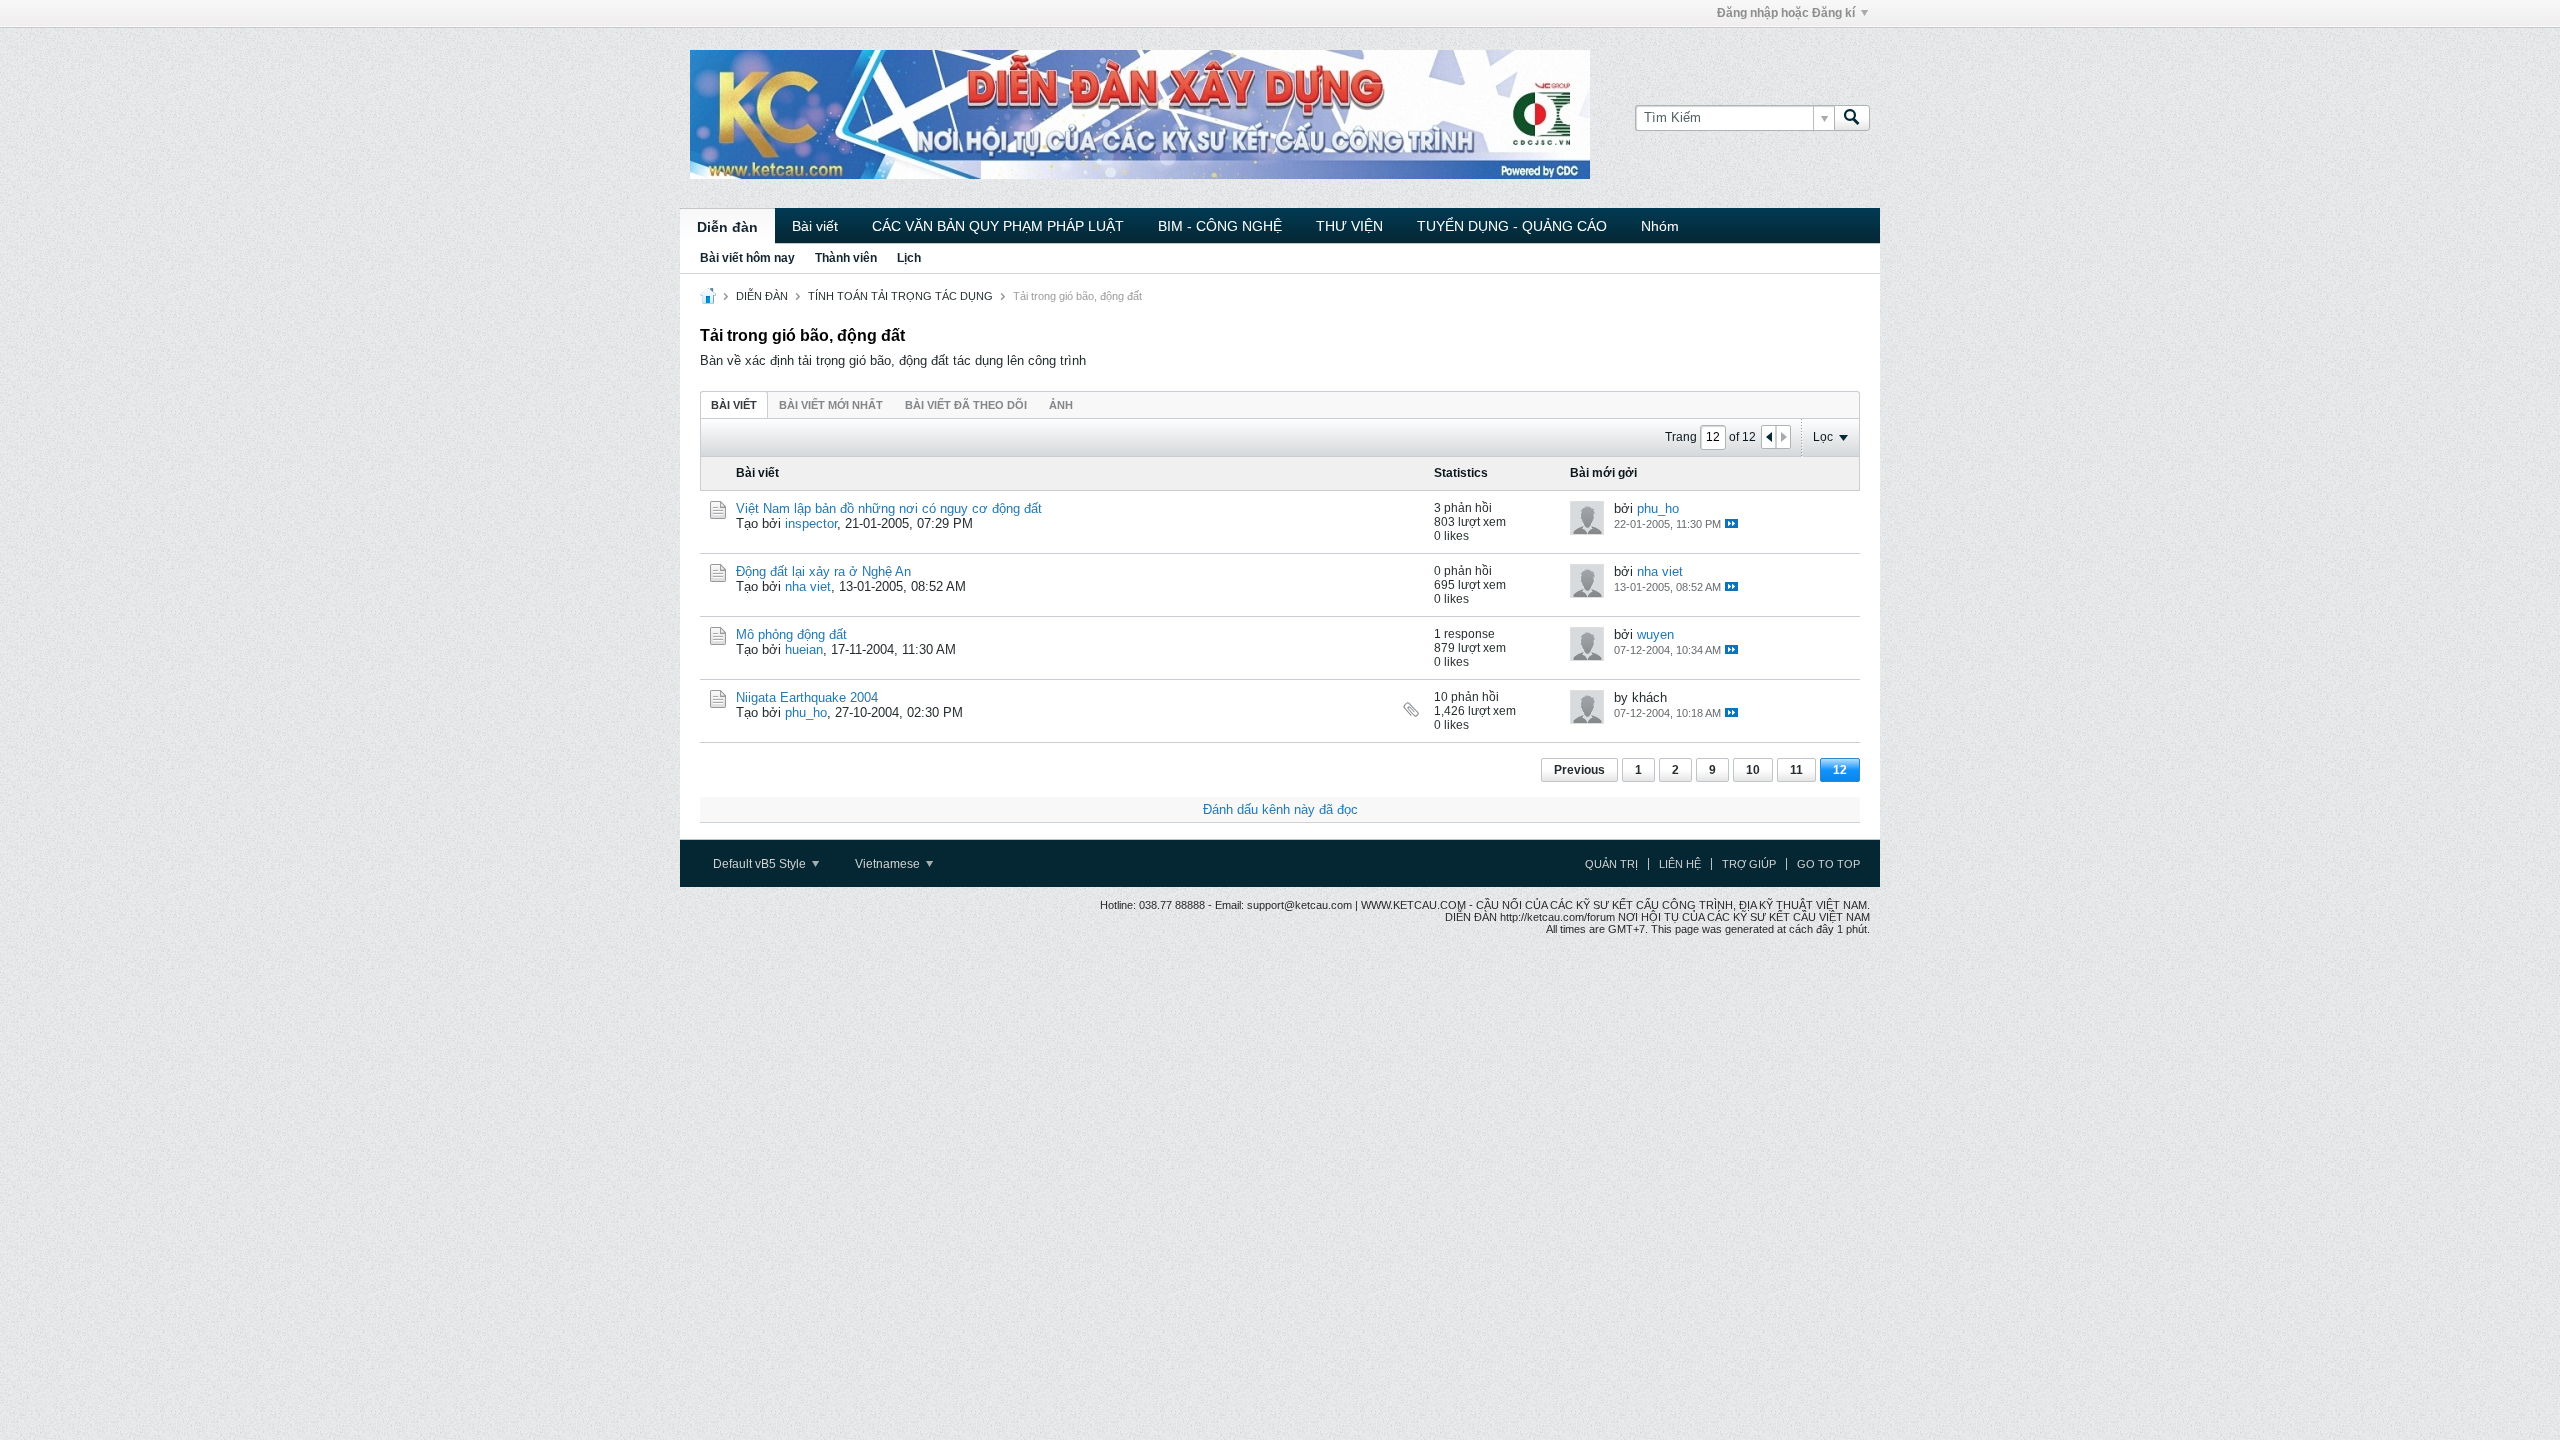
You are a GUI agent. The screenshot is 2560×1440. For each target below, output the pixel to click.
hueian (804, 649)
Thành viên (846, 258)
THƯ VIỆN (1349, 226)
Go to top (1828, 864)
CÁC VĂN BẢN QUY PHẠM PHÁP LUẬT (998, 226)
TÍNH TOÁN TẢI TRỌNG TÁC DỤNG (900, 296)
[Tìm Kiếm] (1852, 118)
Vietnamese (889, 864)
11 (1796, 770)
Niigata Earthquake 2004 (807, 697)
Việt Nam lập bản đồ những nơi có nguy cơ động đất (889, 508)
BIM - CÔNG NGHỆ (1220, 226)
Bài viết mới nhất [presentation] (831, 405)
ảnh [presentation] (1061, 405)
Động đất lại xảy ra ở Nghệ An (823, 571)
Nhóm (1660, 226)
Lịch (909, 258)
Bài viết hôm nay (747, 258)
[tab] (734, 404)
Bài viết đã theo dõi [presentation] (966, 405)
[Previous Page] (1769, 437)
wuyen (1655, 634)
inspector (811, 523)
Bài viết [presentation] (734, 405)
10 (1753, 770)
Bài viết (815, 226)
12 (1840, 770)
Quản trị (1611, 864)
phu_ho (1658, 508)
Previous (1579, 770)
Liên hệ (1680, 864)
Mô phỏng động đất (791, 634)
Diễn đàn (727, 227)
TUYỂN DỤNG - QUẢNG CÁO (1512, 226)
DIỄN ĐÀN (762, 296)
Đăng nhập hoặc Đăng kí (1786, 13)
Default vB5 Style (761, 864)
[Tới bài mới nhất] (1731, 523)
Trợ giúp (1749, 864)
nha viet (808, 586)
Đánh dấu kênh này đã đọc (1280, 809)
